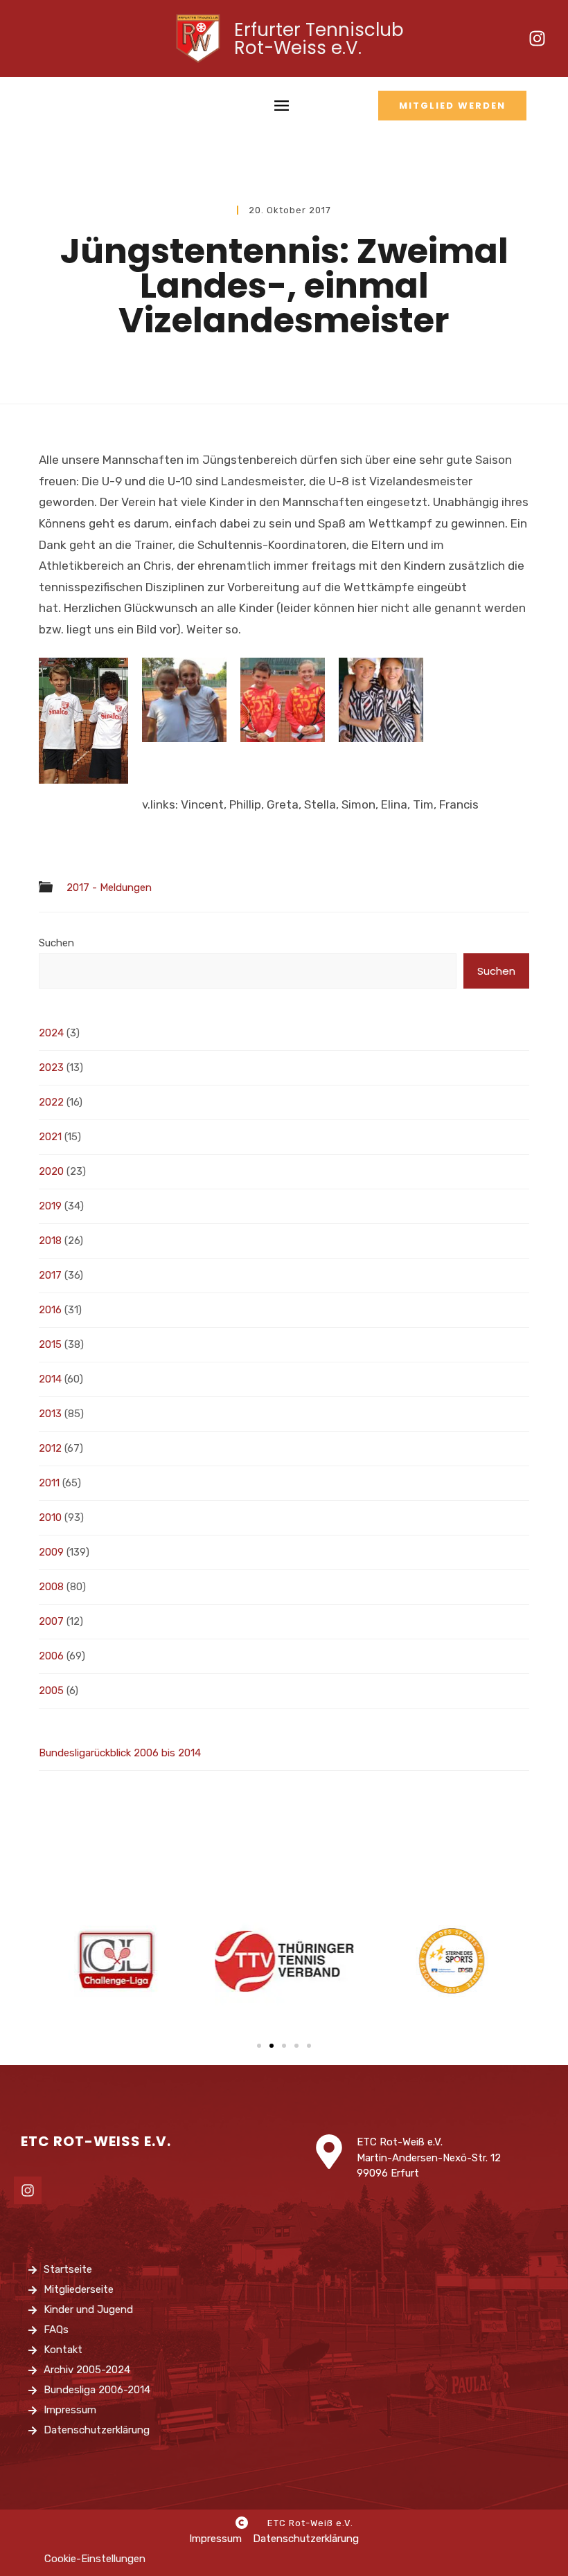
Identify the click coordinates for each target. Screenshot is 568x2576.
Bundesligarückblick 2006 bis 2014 (120, 1753)
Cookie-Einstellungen (95, 2559)
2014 (50, 1379)
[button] (259, 2046)
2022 (51, 1102)
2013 (50, 1414)
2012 (50, 1448)
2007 (51, 1621)
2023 (51, 1068)
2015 (50, 1344)
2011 (49, 1483)
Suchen (56, 943)
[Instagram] (537, 39)
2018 (50, 1241)
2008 (51, 1587)
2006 (51, 1656)
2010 (50, 1517)
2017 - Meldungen (109, 888)
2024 (51, 1033)
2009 (51, 1552)
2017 (50, 1275)
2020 (51, 1171)
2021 (50, 1137)
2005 (51, 1691)
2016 (50, 1310)
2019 (50, 1206)
